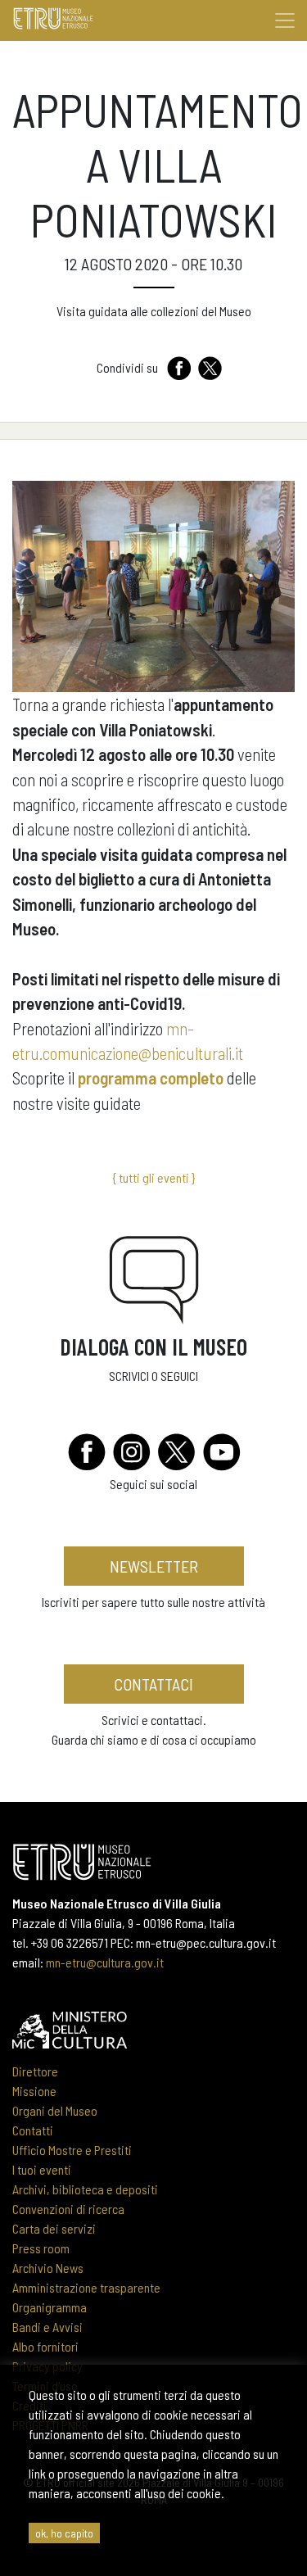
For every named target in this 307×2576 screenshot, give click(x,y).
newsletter (154, 1566)
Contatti (33, 2130)
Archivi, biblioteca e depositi (85, 2189)
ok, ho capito (64, 2533)
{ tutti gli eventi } (153, 1177)
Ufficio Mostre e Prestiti (72, 2150)
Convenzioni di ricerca (68, 2209)
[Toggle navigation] (285, 20)
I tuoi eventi (42, 2169)
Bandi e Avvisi (47, 2327)
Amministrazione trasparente (86, 2287)
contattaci (153, 1684)
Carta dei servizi (54, 2228)
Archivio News (48, 2268)
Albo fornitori (45, 2346)
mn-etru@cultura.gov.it (105, 1962)
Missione (34, 2091)
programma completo (151, 1077)
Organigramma (50, 2307)
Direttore (35, 2071)
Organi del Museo (55, 2110)
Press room (41, 2248)
